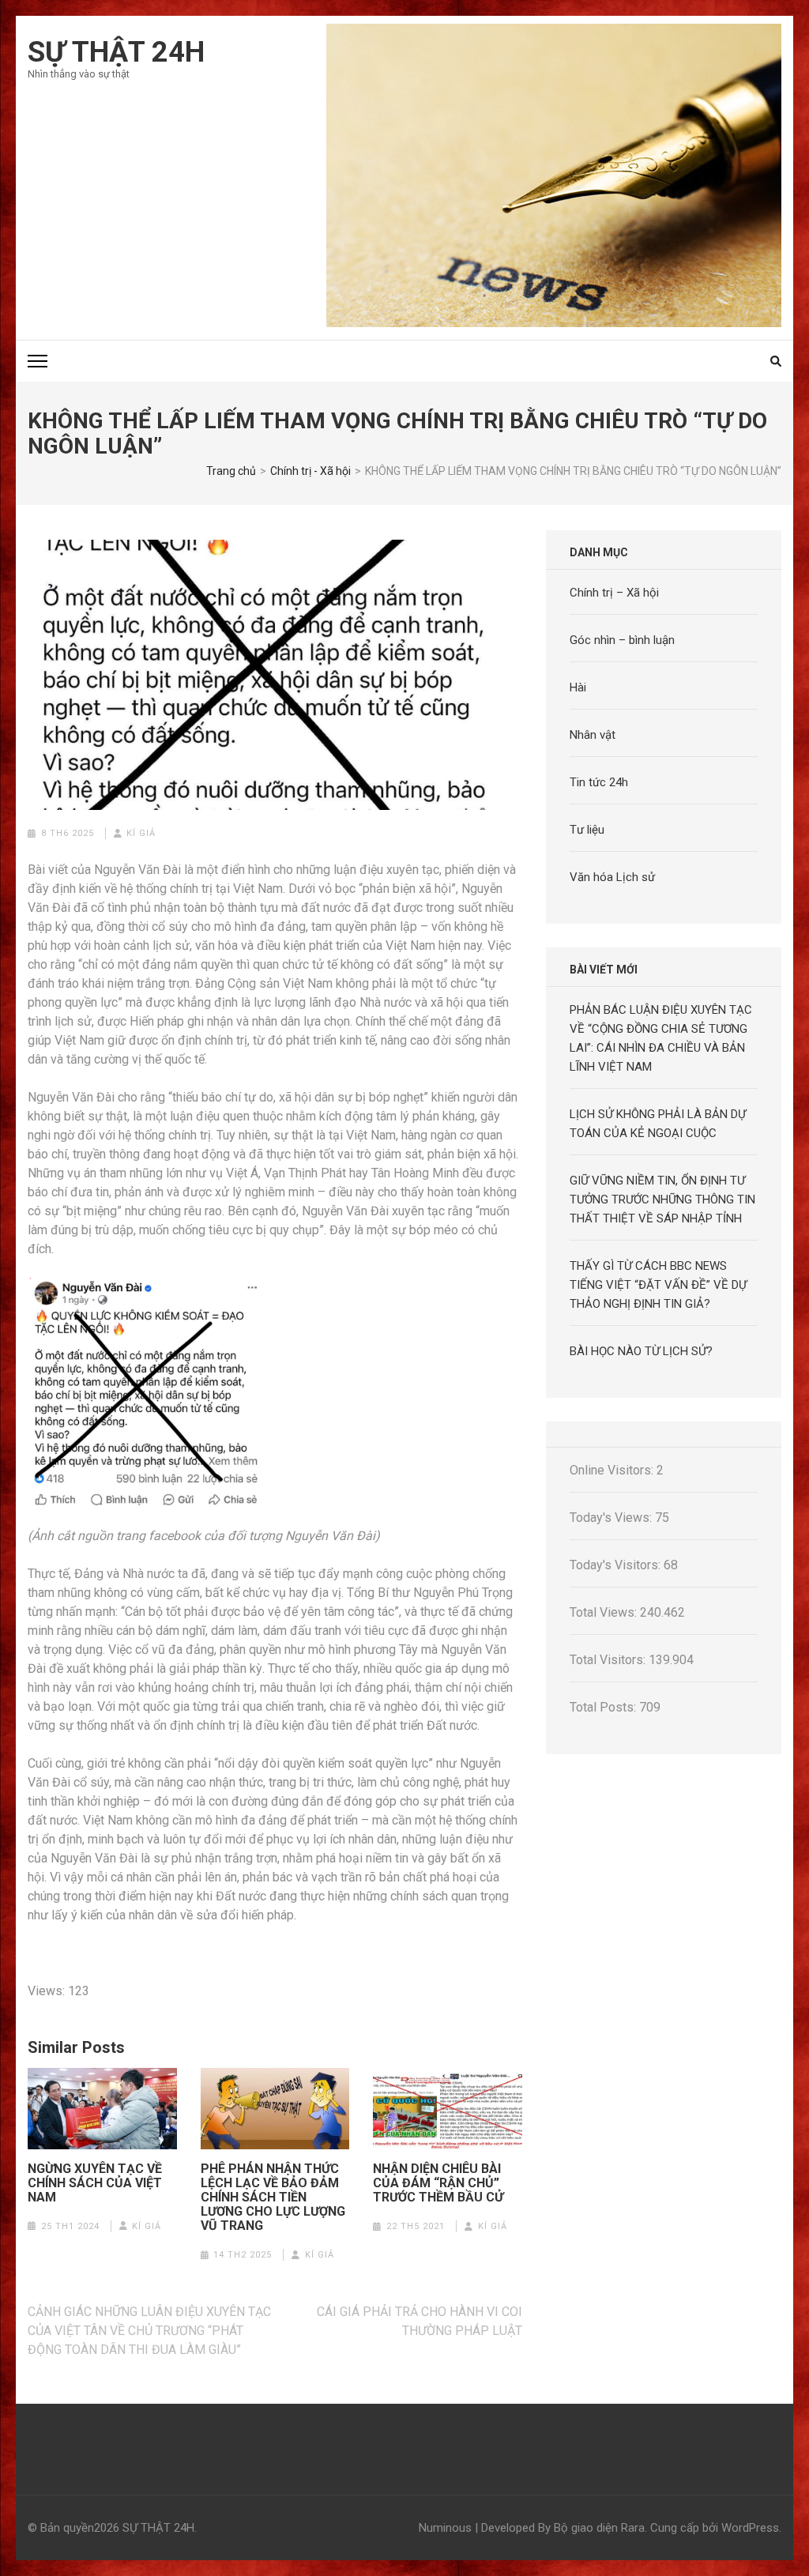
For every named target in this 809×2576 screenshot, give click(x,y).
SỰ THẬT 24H (116, 52)
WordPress (750, 2528)
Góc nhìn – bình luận (622, 640)
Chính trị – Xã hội (614, 593)
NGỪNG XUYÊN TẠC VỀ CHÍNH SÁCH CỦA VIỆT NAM (95, 2183)
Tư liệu (587, 830)
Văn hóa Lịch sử (612, 877)
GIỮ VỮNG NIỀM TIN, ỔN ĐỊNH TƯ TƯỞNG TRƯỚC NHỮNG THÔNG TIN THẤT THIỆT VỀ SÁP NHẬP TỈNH (662, 1199)
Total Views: (605, 1612)
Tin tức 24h (599, 782)
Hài (578, 687)
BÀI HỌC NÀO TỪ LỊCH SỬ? (641, 1351)
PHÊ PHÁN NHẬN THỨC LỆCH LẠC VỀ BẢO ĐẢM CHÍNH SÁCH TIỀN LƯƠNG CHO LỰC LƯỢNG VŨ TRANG (273, 2198)
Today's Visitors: (617, 1565)
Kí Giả (141, 833)
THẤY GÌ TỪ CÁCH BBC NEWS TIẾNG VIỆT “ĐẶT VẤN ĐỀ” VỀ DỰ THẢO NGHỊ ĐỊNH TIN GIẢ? (658, 1285)
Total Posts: (604, 1707)
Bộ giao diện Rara (599, 2528)
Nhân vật (593, 735)
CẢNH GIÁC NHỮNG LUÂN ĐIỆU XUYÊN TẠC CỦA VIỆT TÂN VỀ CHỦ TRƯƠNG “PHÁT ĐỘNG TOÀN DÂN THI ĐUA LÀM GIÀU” (149, 2331)
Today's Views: (612, 1518)
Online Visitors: (613, 1470)
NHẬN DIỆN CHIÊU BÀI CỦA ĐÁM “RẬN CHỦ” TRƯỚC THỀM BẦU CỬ (438, 2183)
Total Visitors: (609, 1660)
